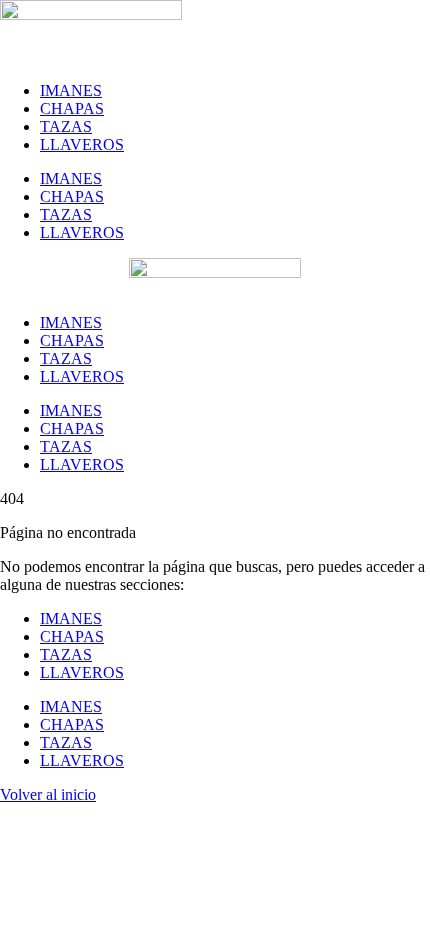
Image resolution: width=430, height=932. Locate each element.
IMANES (71, 90)
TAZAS (66, 126)
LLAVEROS (82, 144)
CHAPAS (72, 108)
